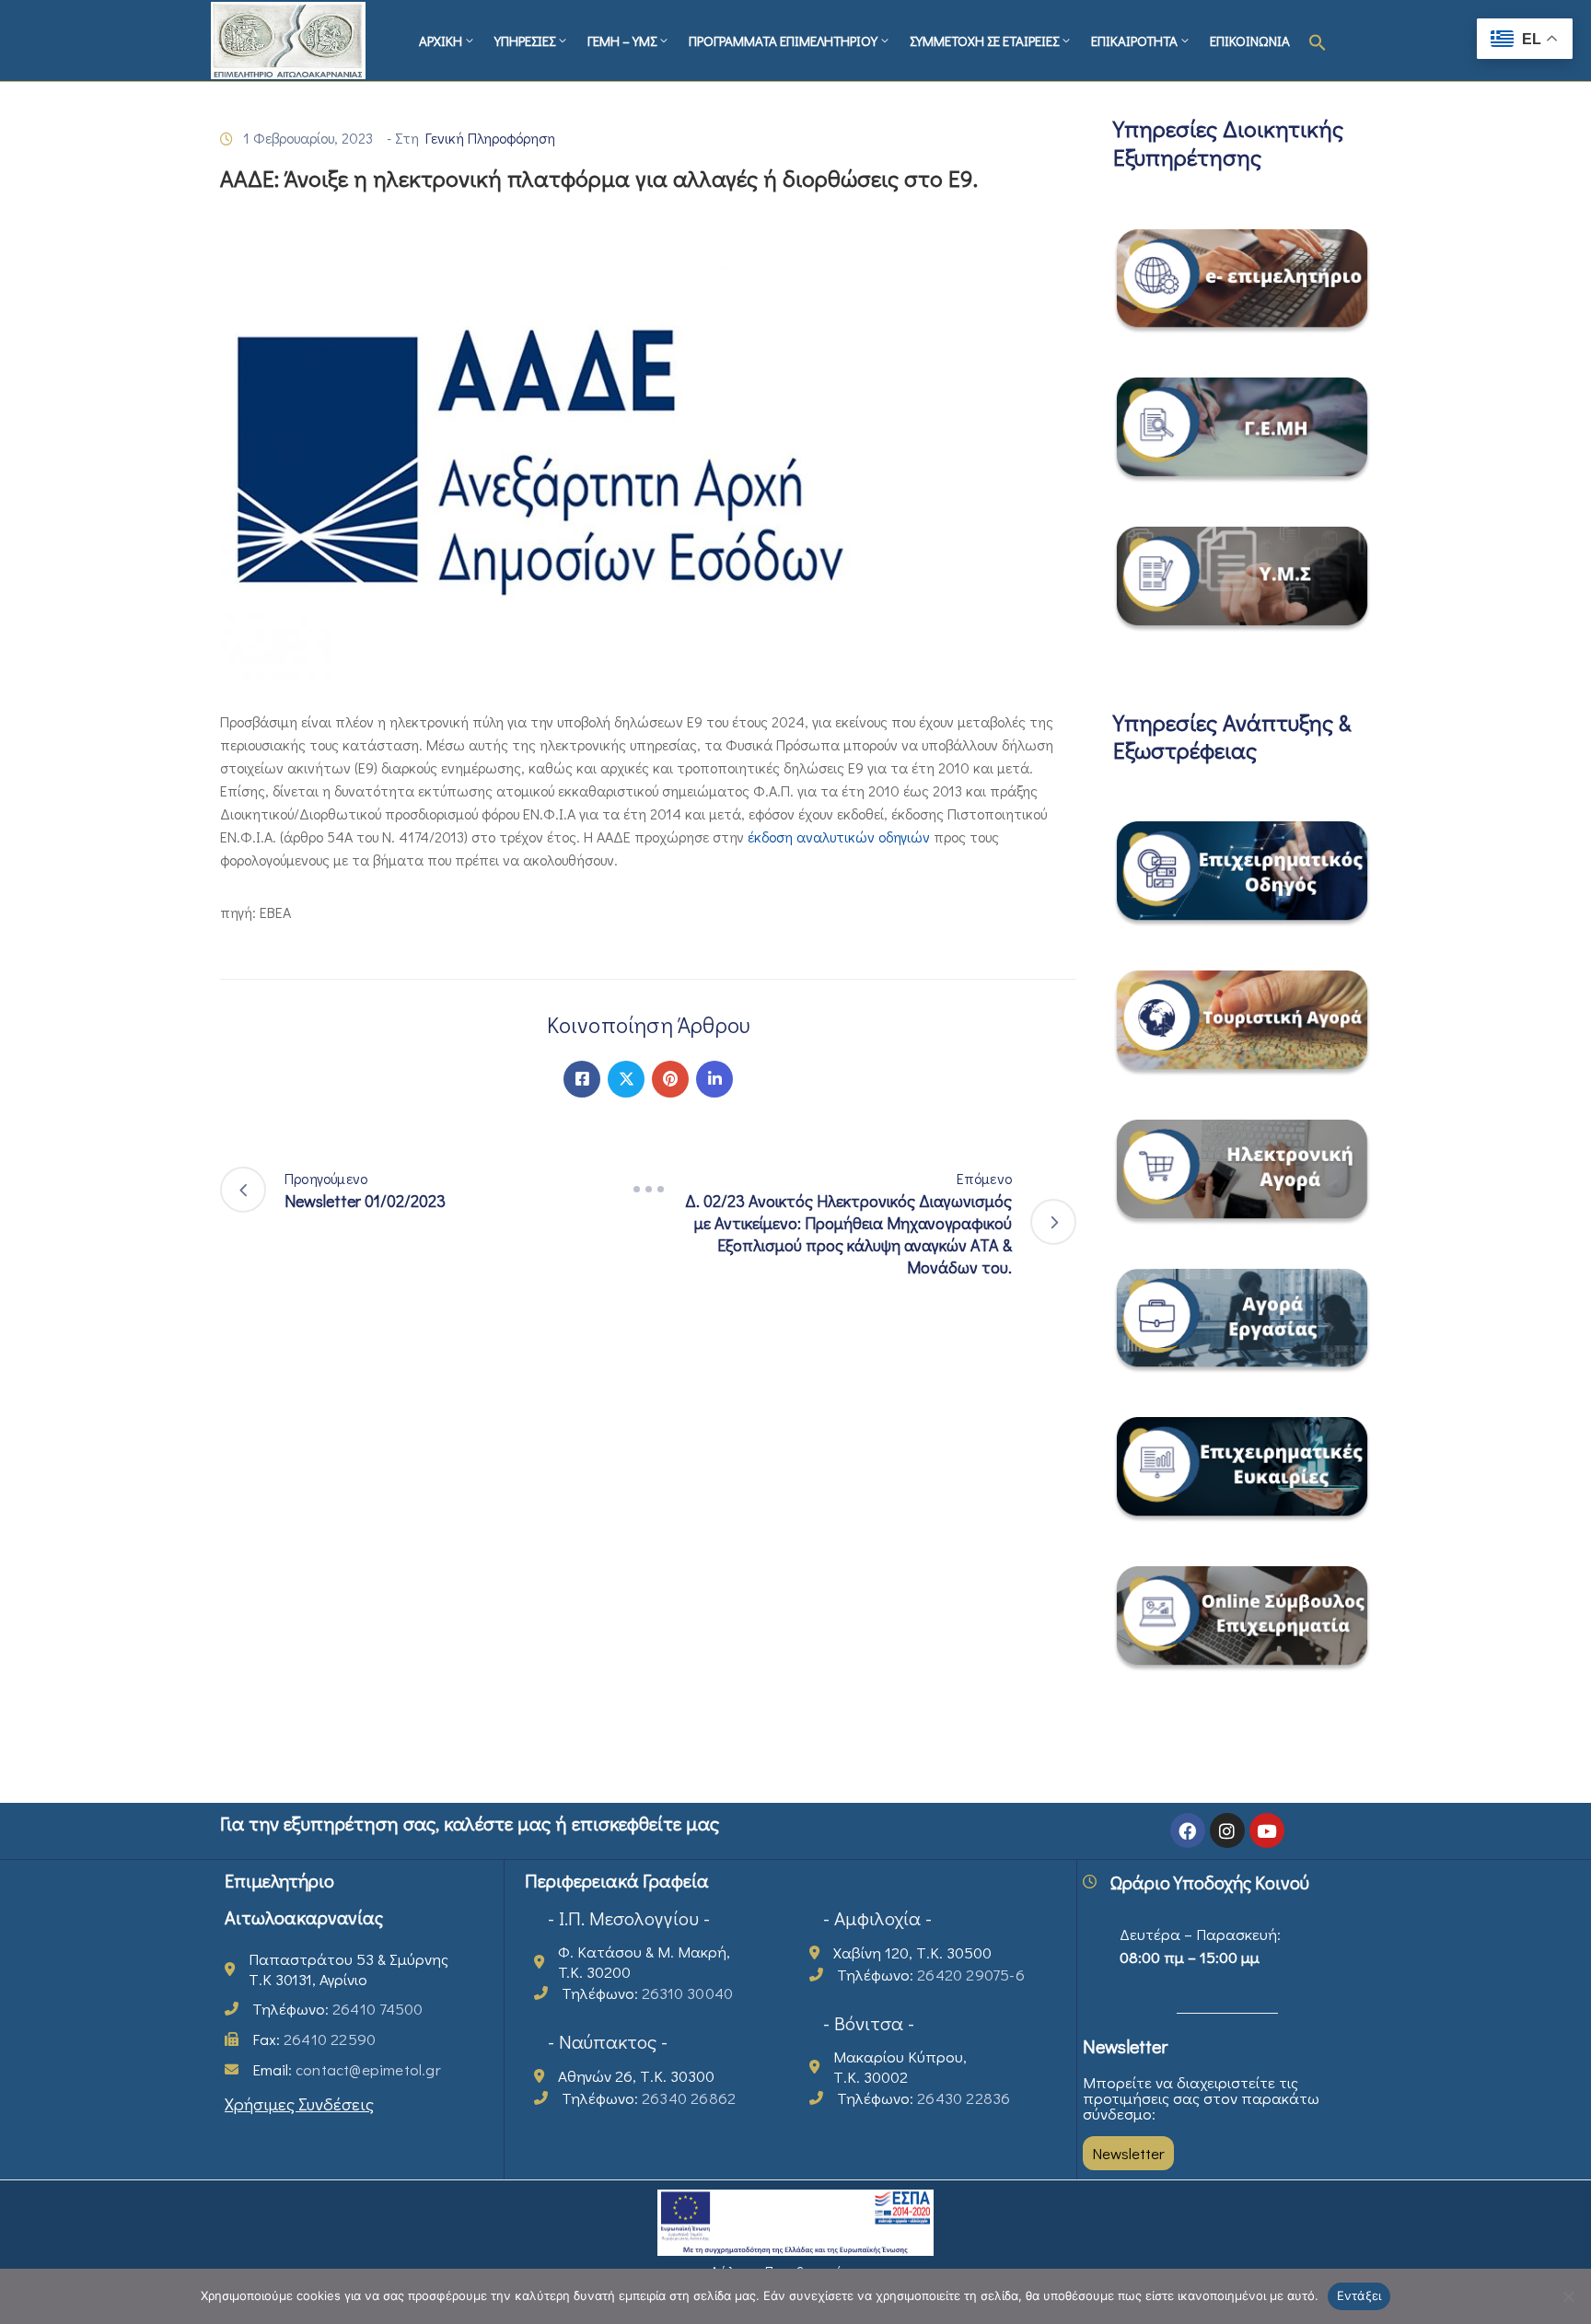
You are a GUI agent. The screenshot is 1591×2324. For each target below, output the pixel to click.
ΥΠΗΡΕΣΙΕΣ (525, 41)
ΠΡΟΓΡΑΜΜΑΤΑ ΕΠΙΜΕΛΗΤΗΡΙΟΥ (783, 41)
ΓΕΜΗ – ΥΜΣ (622, 41)
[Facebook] (582, 1079)
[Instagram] (1227, 1830)
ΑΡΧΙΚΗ (441, 41)
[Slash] (648, 1190)
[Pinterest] (670, 1079)
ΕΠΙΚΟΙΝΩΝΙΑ (1250, 41)
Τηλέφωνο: (337, 2009)
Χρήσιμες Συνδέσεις (299, 2103)
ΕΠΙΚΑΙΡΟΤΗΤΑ (1134, 41)
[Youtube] (1267, 1830)
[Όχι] (1568, 2296)
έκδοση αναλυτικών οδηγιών (839, 837)
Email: (347, 2069)
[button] (1318, 41)
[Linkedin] (714, 1079)
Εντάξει (1359, 2295)
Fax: (314, 2039)
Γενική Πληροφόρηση (490, 138)
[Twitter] (626, 1079)
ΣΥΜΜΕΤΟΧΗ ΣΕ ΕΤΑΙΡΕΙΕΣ (984, 41)
